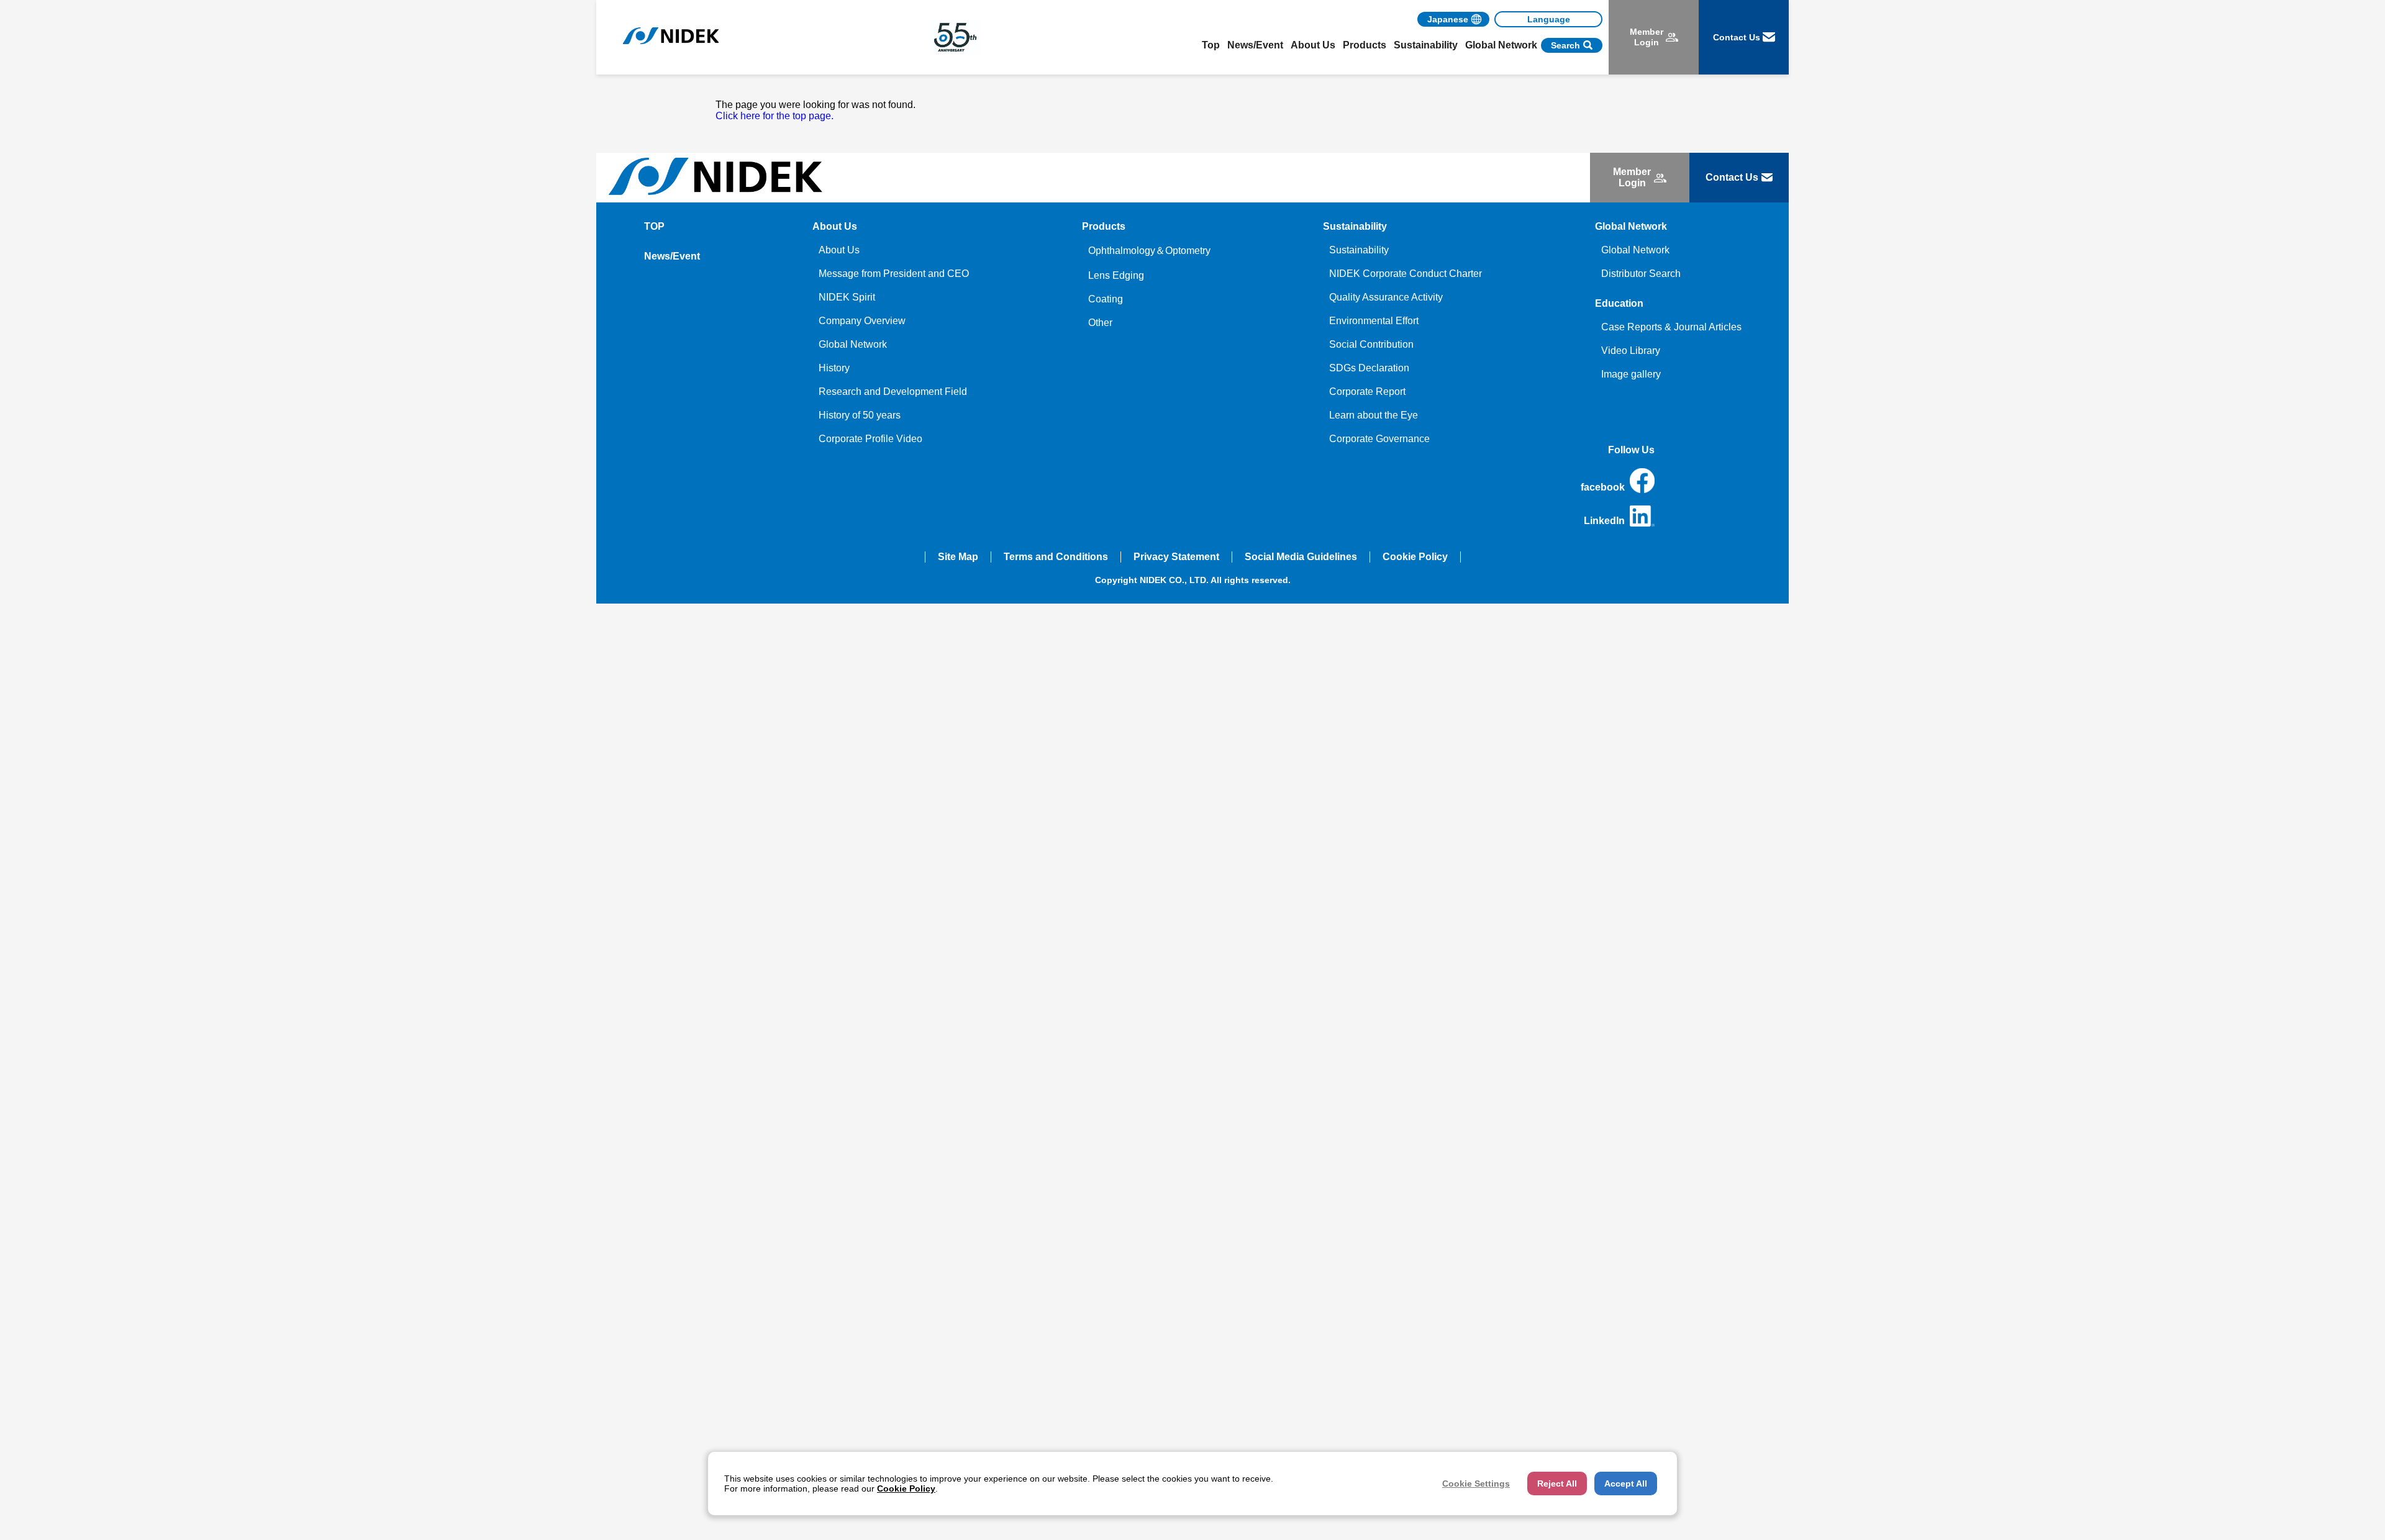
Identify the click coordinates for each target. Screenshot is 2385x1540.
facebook (1603, 487)
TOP (654, 226)
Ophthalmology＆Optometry (1149, 251)
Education (1619, 303)
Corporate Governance (1379, 439)
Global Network (853, 344)
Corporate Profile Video (870, 439)
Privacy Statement (1176, 557)
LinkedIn (1604, 521)
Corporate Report (1367, 392)
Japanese (1448, 19)
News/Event (1255, 45)
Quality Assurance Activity (1386, 297)
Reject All (1557, 1483)
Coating (1106, 299)
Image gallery (1631, 374)
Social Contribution (1371, 344)
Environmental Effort (1374, 321)
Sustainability (1359, 250)
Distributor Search (1641, 274)
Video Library (1631, 351)
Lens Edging (1116, 275)
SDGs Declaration (1369, 368)
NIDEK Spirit (847, 297)
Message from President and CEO (894, 274)
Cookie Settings (1476, 1483)
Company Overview (862, 321)
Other (1100, 323)
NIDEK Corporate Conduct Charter (1406, 274)
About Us (839, 250)
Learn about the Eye (1374, 415)
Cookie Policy (1415, 557)
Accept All (1626, 1483)
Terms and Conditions (1056, 557)
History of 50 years (860, 415)
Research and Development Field (893, 392)
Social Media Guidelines (1301, 557)
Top (1211, 45)
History (834, 368)
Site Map (958, 557)
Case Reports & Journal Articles (1671, 327)
